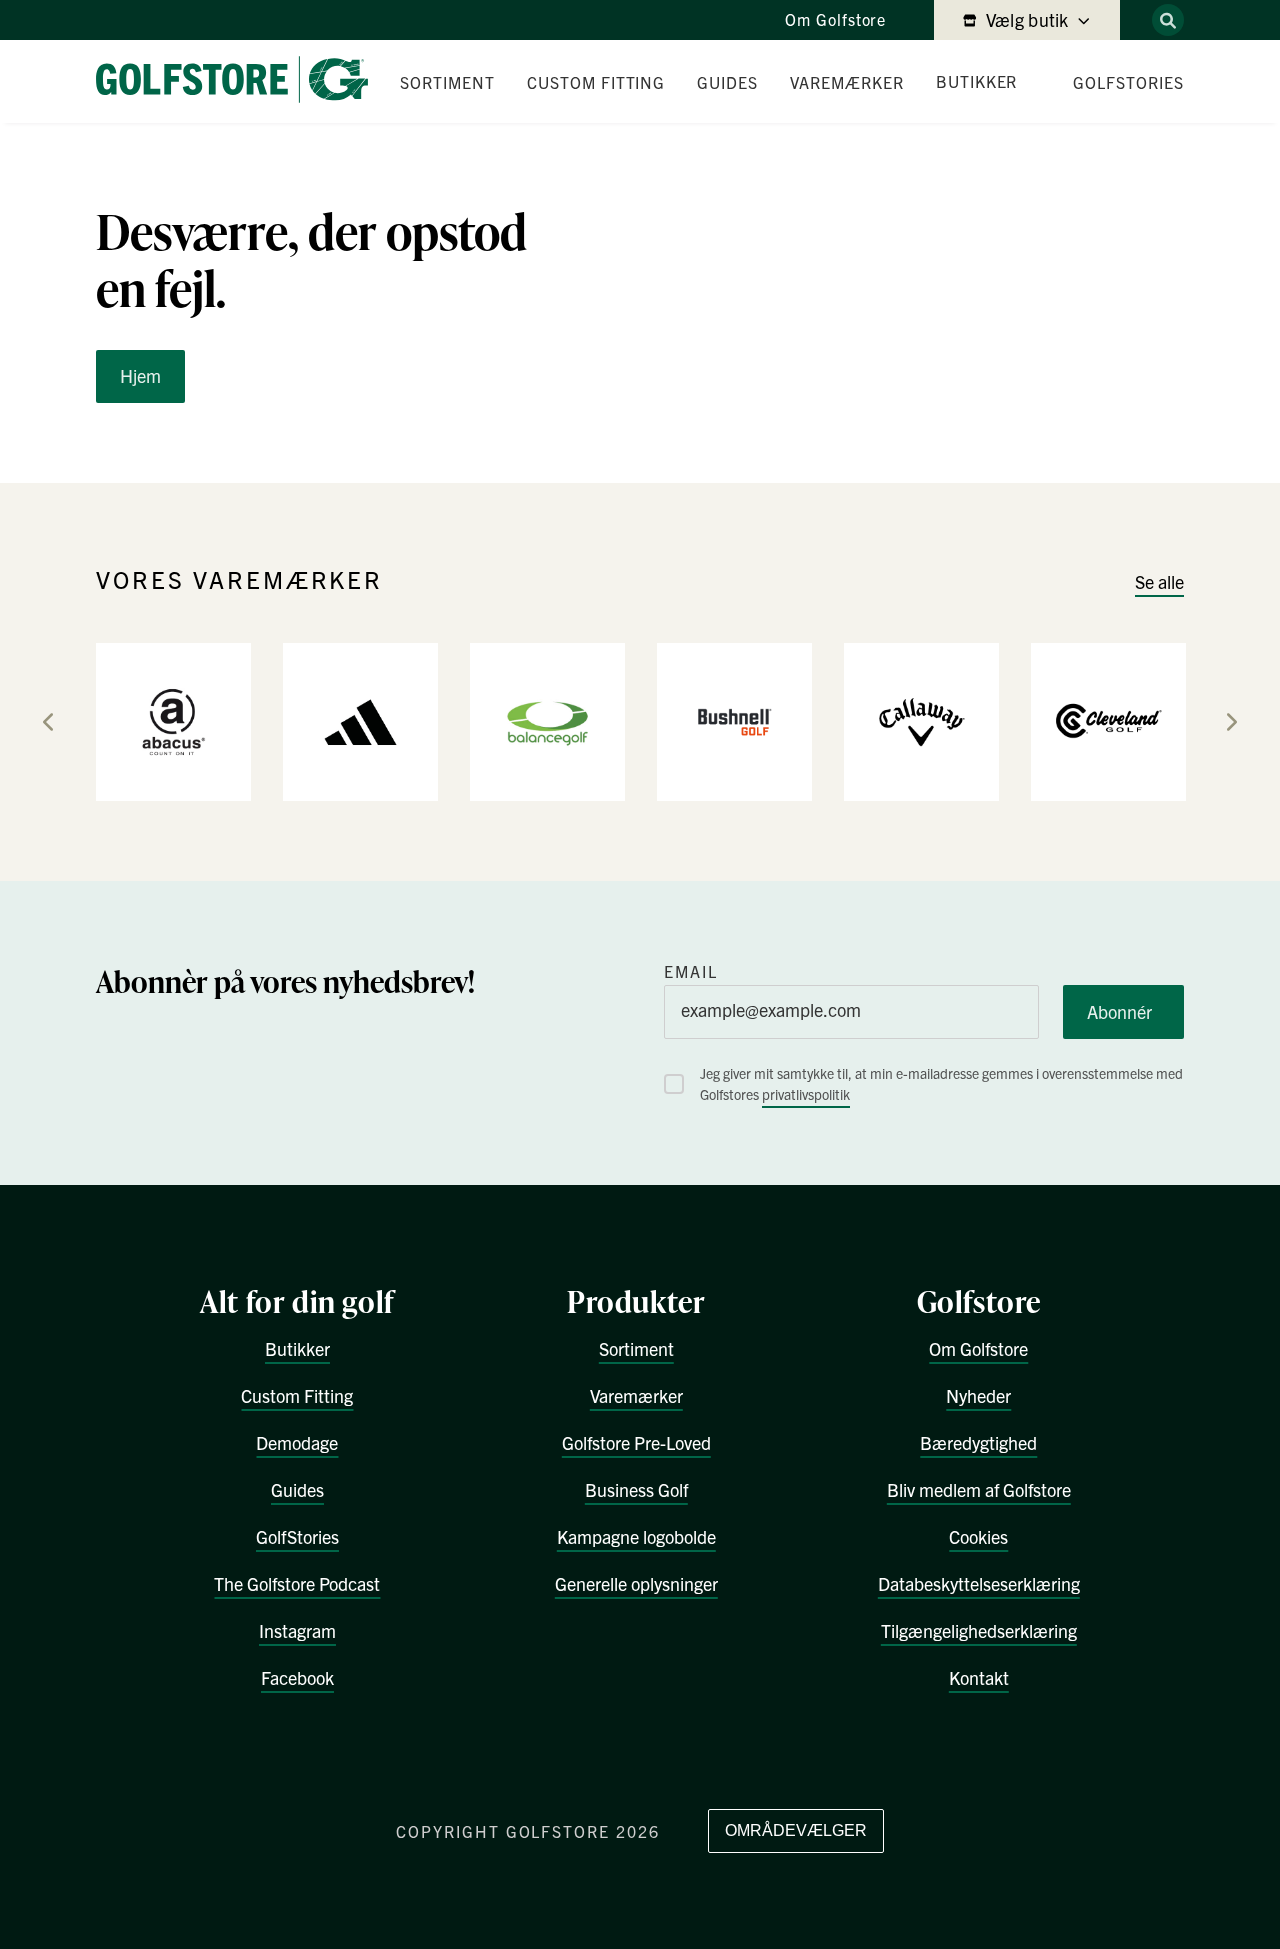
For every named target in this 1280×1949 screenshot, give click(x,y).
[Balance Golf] (547, 720)
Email (691, 971)
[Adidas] (360, 720)
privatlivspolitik (806, 1094)
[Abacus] (173, 720)
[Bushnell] (734, 720)
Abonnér (1119, 1011)
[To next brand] (1232, 722)
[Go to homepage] (240, 81)
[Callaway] (921, 720)
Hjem (140, 375)
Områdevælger (796, 1830)
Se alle (1159, 581)
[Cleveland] (1108, 720)
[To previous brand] (48, 722)
